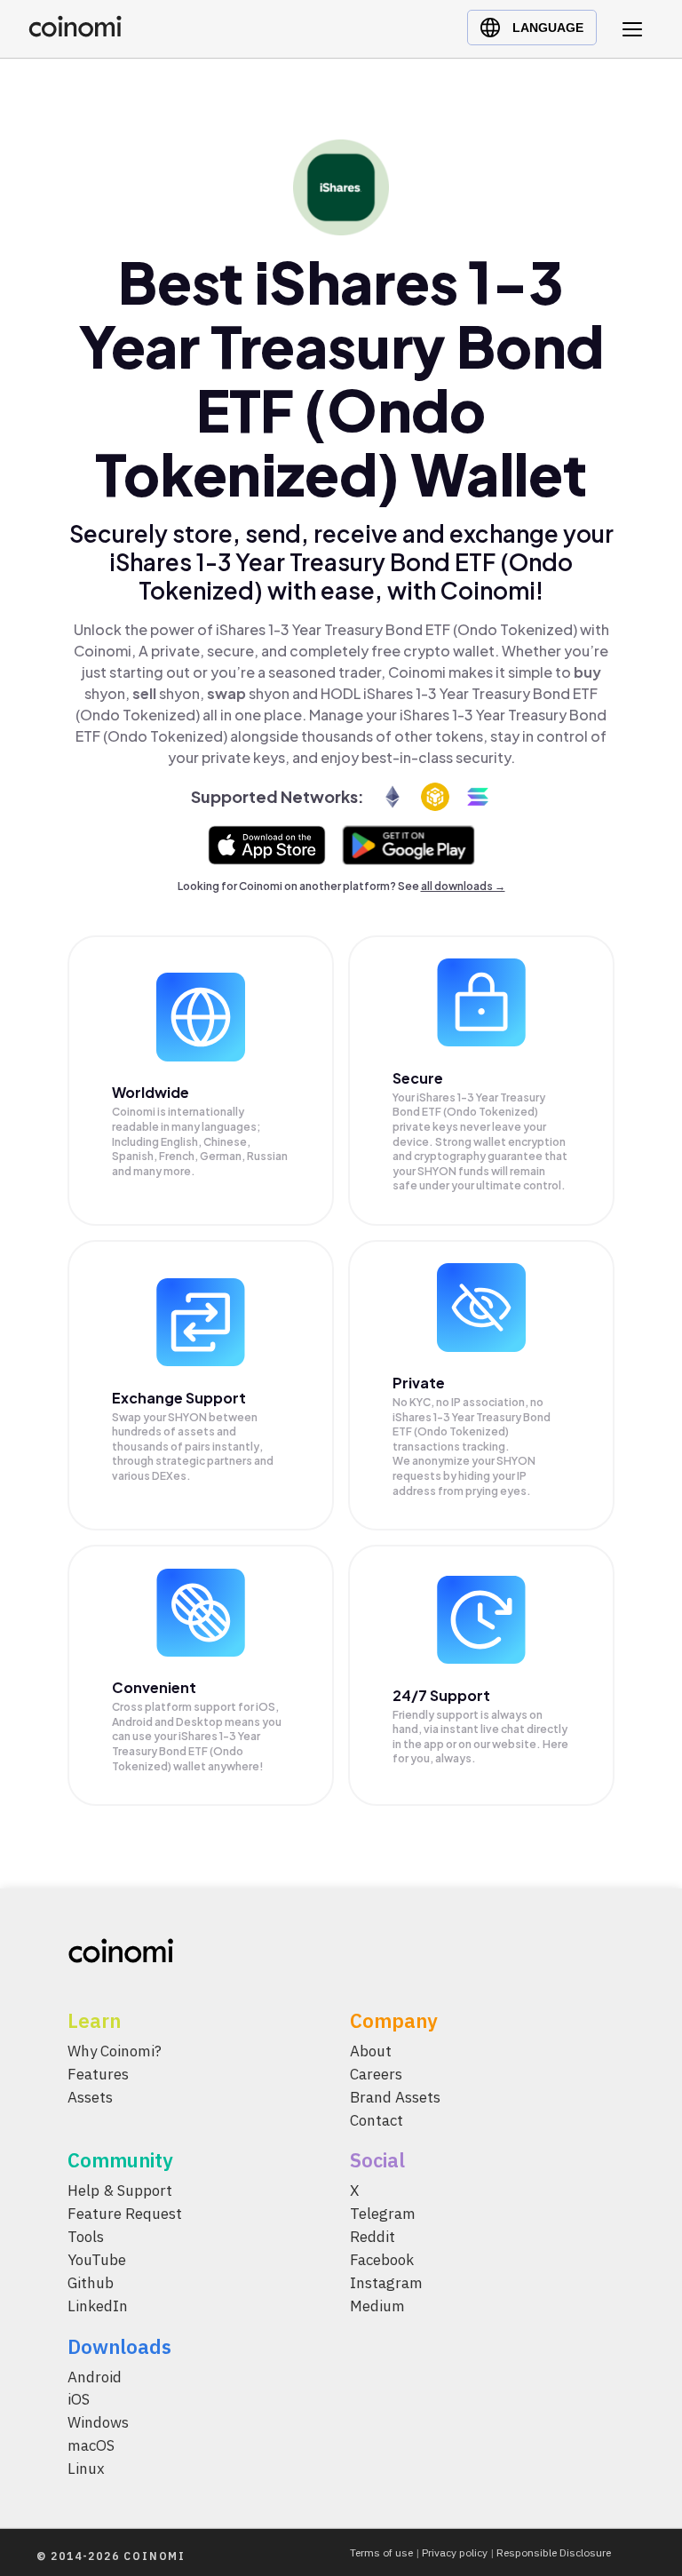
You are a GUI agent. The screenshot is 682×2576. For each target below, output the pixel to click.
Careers (376, 2074)
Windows (98, 2422)
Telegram (383, 2214)
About (371, 2051)
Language (548, 28)
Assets (90, 2097)
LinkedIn (98, 2306)
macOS (91, 2445)
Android (95, 2377)
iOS (79, 2399)
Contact (377, 2120)
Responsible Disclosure (554, 2552)
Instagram (386, 2283)
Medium (377, 2306)
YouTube (97, 2260)
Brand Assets (395, 2097)
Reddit (373, 2237)
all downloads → (463, 886)
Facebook (382, 2260)
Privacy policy (455, 2552)
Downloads (119, 2346)
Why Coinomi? (115, 2051)
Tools (86, 2237)
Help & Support (120, 2190)
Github (91, 2283)
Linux (86, 2469)
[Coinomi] (75, 32)
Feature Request (125, 2214)
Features (98, 2074)
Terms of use (381, 2552)
